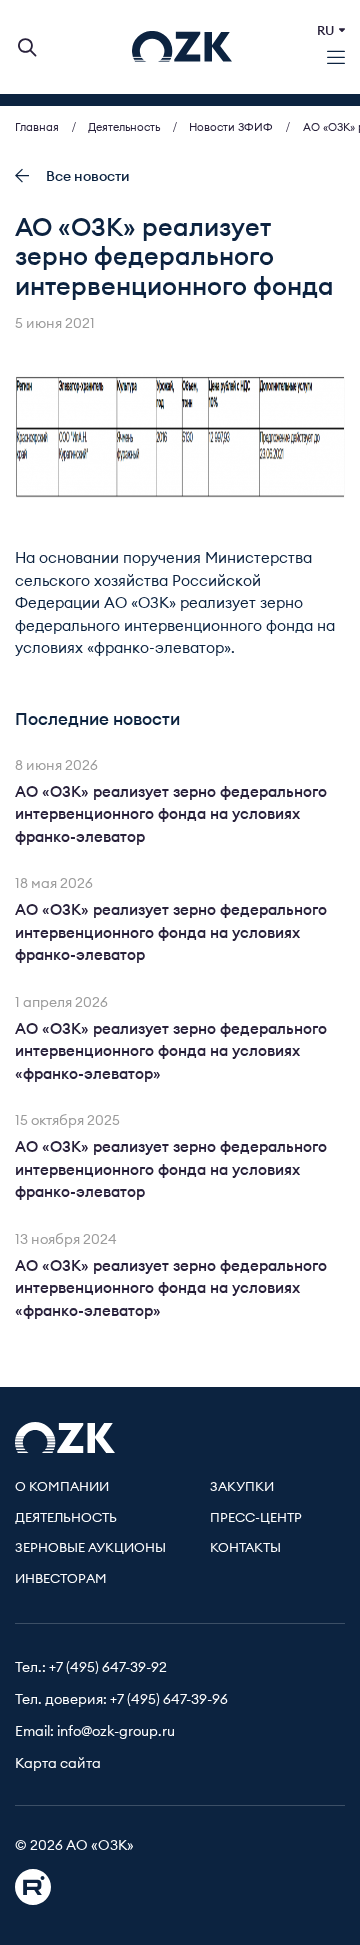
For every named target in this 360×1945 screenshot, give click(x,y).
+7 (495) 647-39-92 (108, 1668)
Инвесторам (61, 1579)
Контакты (245, 1548)
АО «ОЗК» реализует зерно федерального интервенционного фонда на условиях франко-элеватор (171, 815)
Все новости (88, 177)
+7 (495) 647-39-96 (169, 1700)
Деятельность (66, 1518)
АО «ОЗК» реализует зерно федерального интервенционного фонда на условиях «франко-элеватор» (171, 1052)
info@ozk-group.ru (116, 1732)
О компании (62, 1487)
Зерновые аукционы (90, 1548)
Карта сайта (58, 1764)
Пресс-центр (256, 1518)
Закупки (242, 1487)
